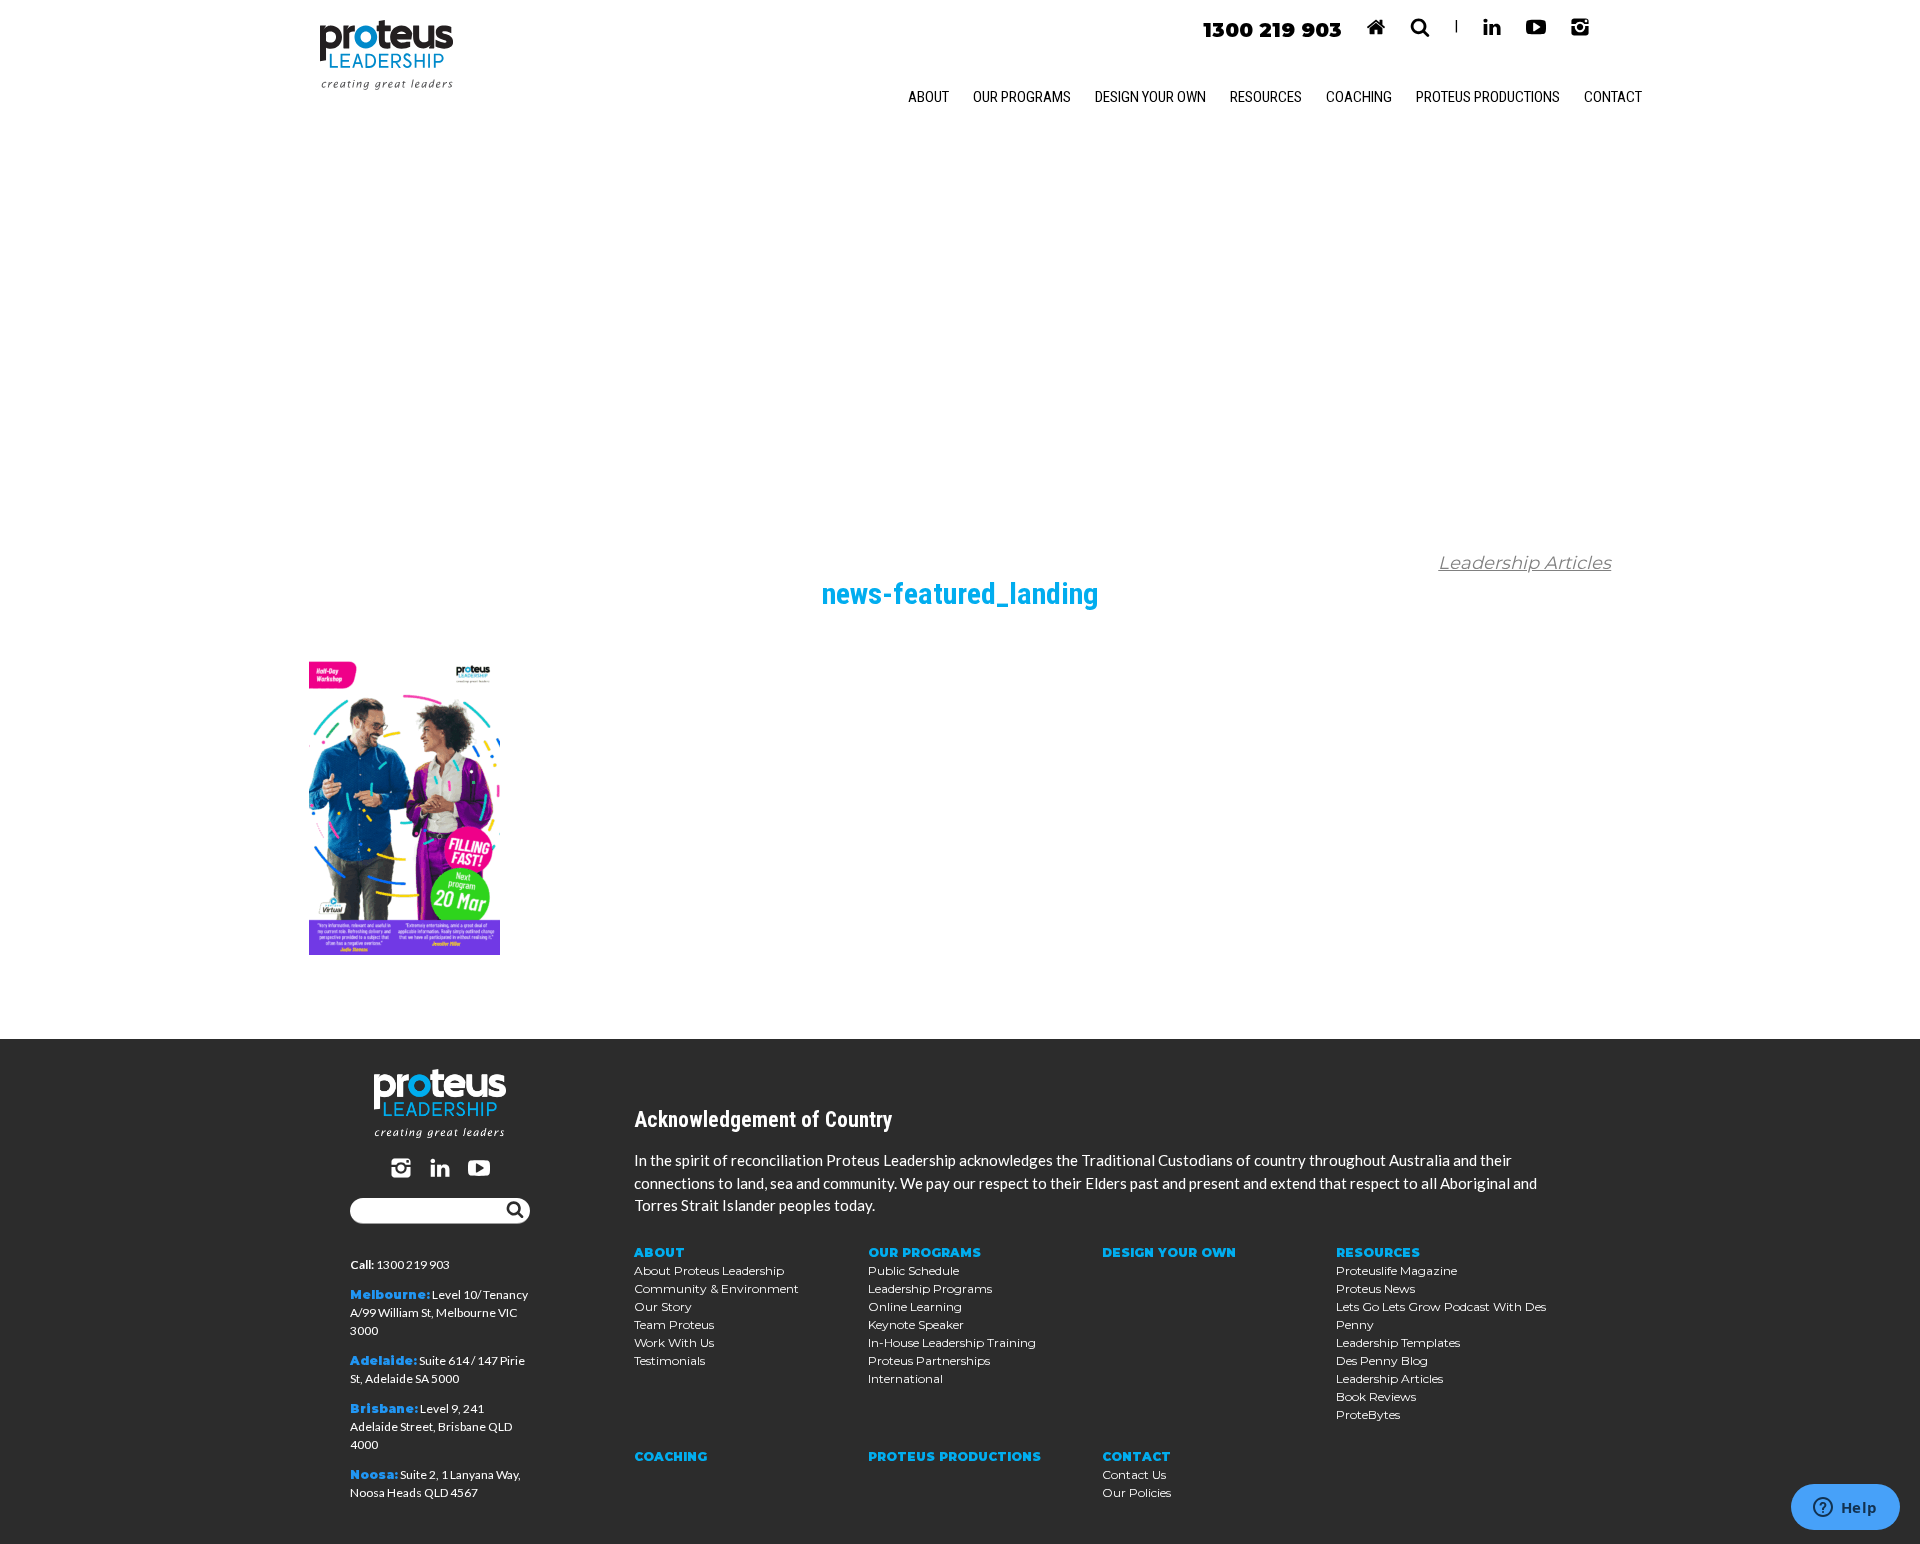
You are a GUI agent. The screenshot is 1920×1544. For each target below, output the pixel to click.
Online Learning (915, 1306)
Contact (1613, 97)
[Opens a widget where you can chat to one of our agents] (1845, 1509)
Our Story (663, 1306)
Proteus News (1375, 1288)
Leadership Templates (1398, 1342)
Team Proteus (674, 1324)
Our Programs (1022, 97)
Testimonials (669, 1360)
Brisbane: (384, 1408)
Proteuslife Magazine (1396, 1270)
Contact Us (1134, 1474)
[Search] (515, 1211)
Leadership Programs (930, 1288)
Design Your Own (1150, 97)
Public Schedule (913, 1270)
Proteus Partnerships (929, 1360)
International (905, 1378)
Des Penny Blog (1382, 1360)
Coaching (1359, 97)
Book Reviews (1376, 1396)
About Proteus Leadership (709, 1270)
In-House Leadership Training (952, 1342)
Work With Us (674, 1342)
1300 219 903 (1272, 30)
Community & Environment (716, 1288)
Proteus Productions (1488, 97)
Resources (1266, 97)
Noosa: (374, 1474)
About (928, 97)
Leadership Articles (1524, 563)
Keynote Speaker (916, 1324)
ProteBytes (1368, 1414)
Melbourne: (390, 1294)
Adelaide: (383, 1360)
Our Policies (1136, 1492)
